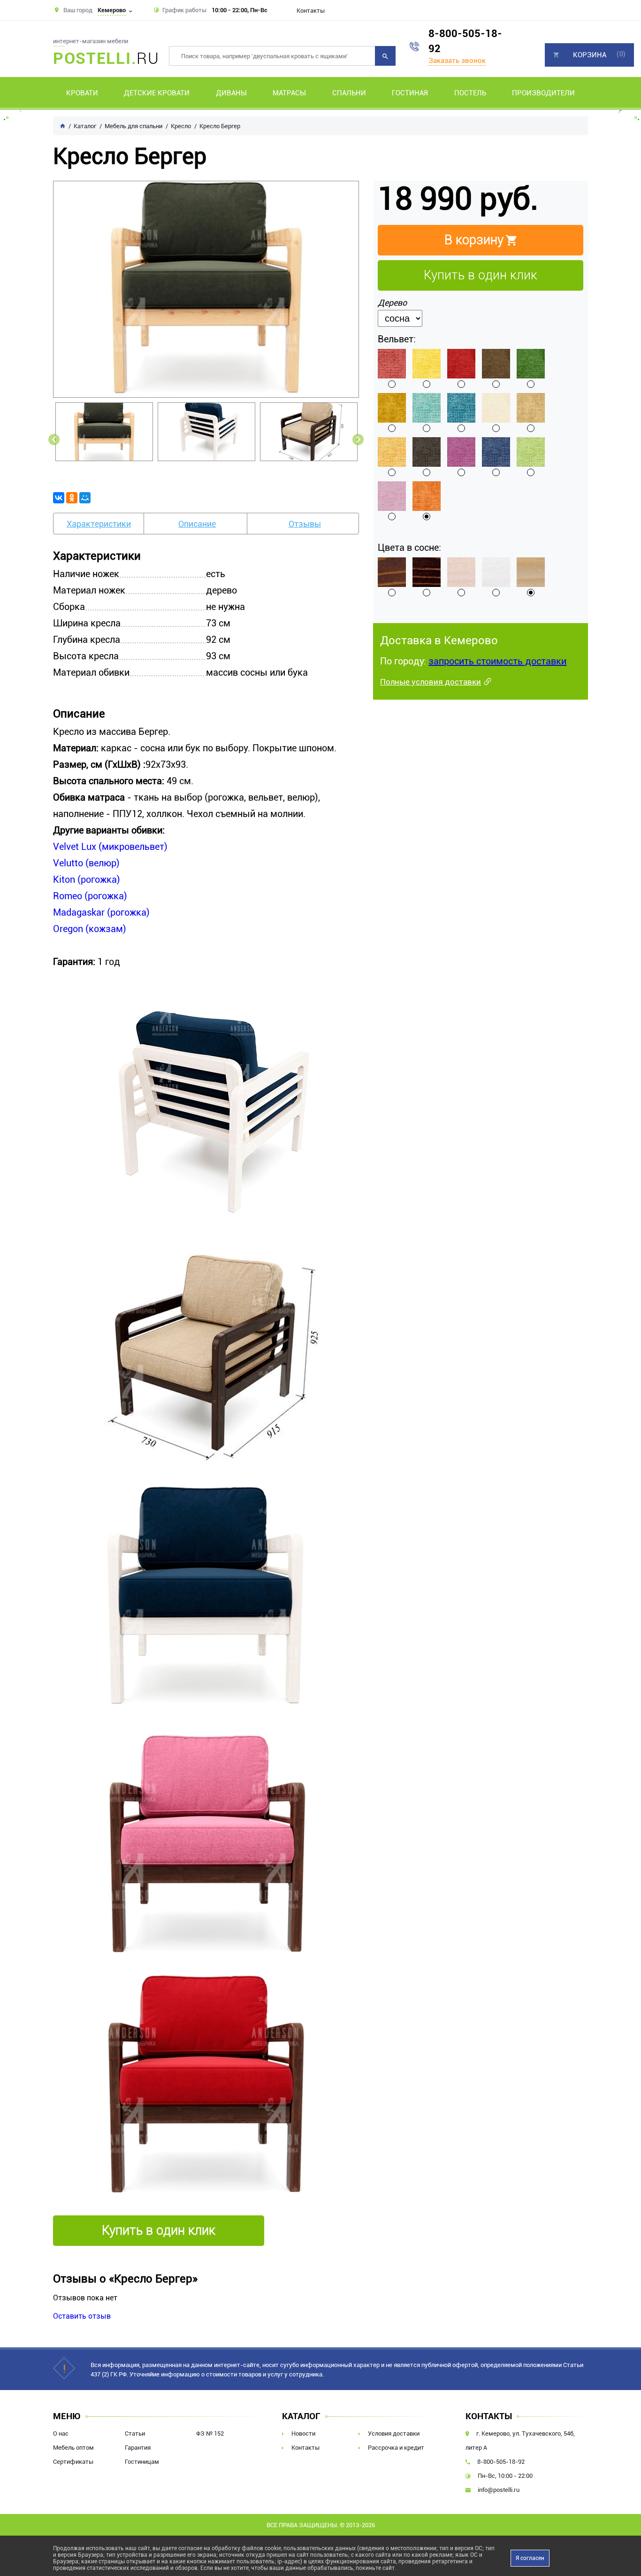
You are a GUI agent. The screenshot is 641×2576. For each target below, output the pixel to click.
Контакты (311, 11)
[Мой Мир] (85, 498)
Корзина (590, 55)
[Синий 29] (496, 452)
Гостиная (410, 93)
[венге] (427, 572)
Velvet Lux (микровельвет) (110, 847)
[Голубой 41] (427, 408)
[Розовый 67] (392, 496)
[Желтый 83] (392, 408)
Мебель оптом (73, 2448)
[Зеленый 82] (531, 364)
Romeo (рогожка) (90, 896)
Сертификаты (73, 2462)
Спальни (349, 93)
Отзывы (305, 524)
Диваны (231, 93)
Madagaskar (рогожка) (101, 912)
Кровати (82, 93)
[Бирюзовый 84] (461, 408)
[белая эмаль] (496, 572)
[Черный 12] (427, 452)
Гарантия (138, 2448)
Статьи (135, 2433)
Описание (197, 524)
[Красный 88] (461, 364)
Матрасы (289, 93)
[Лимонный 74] (427, 364)
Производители (543, 93)
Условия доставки (394, 2433)
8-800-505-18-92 (465, 41)
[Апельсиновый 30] (392, 452)
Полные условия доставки (431, 682)
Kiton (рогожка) (87, 879)
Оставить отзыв (82, 2316)
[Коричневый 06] (496, 364)
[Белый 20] (496, 408)
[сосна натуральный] (531, 572)
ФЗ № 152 (210, 2433)
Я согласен (530, 2558)
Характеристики (99, 524)
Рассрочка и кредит (396, 2448)
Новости (303, 2433)
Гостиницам (142, 2462)
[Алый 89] (392, 364)
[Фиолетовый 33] (461, 452)
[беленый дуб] (461, 572)
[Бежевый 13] (531, 408)
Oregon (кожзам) (90, 929)
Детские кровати (157, 93)
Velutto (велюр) (86, 863)
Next (358, 440)
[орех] (392, 572)
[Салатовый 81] (531, 452)
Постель (470, 93)
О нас (61, 2433)
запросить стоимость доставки (497, 661)
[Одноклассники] (72, 498)
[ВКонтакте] (59, 498)
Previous (54, 440)
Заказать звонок (457, 61)
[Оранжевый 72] (427, 496)
